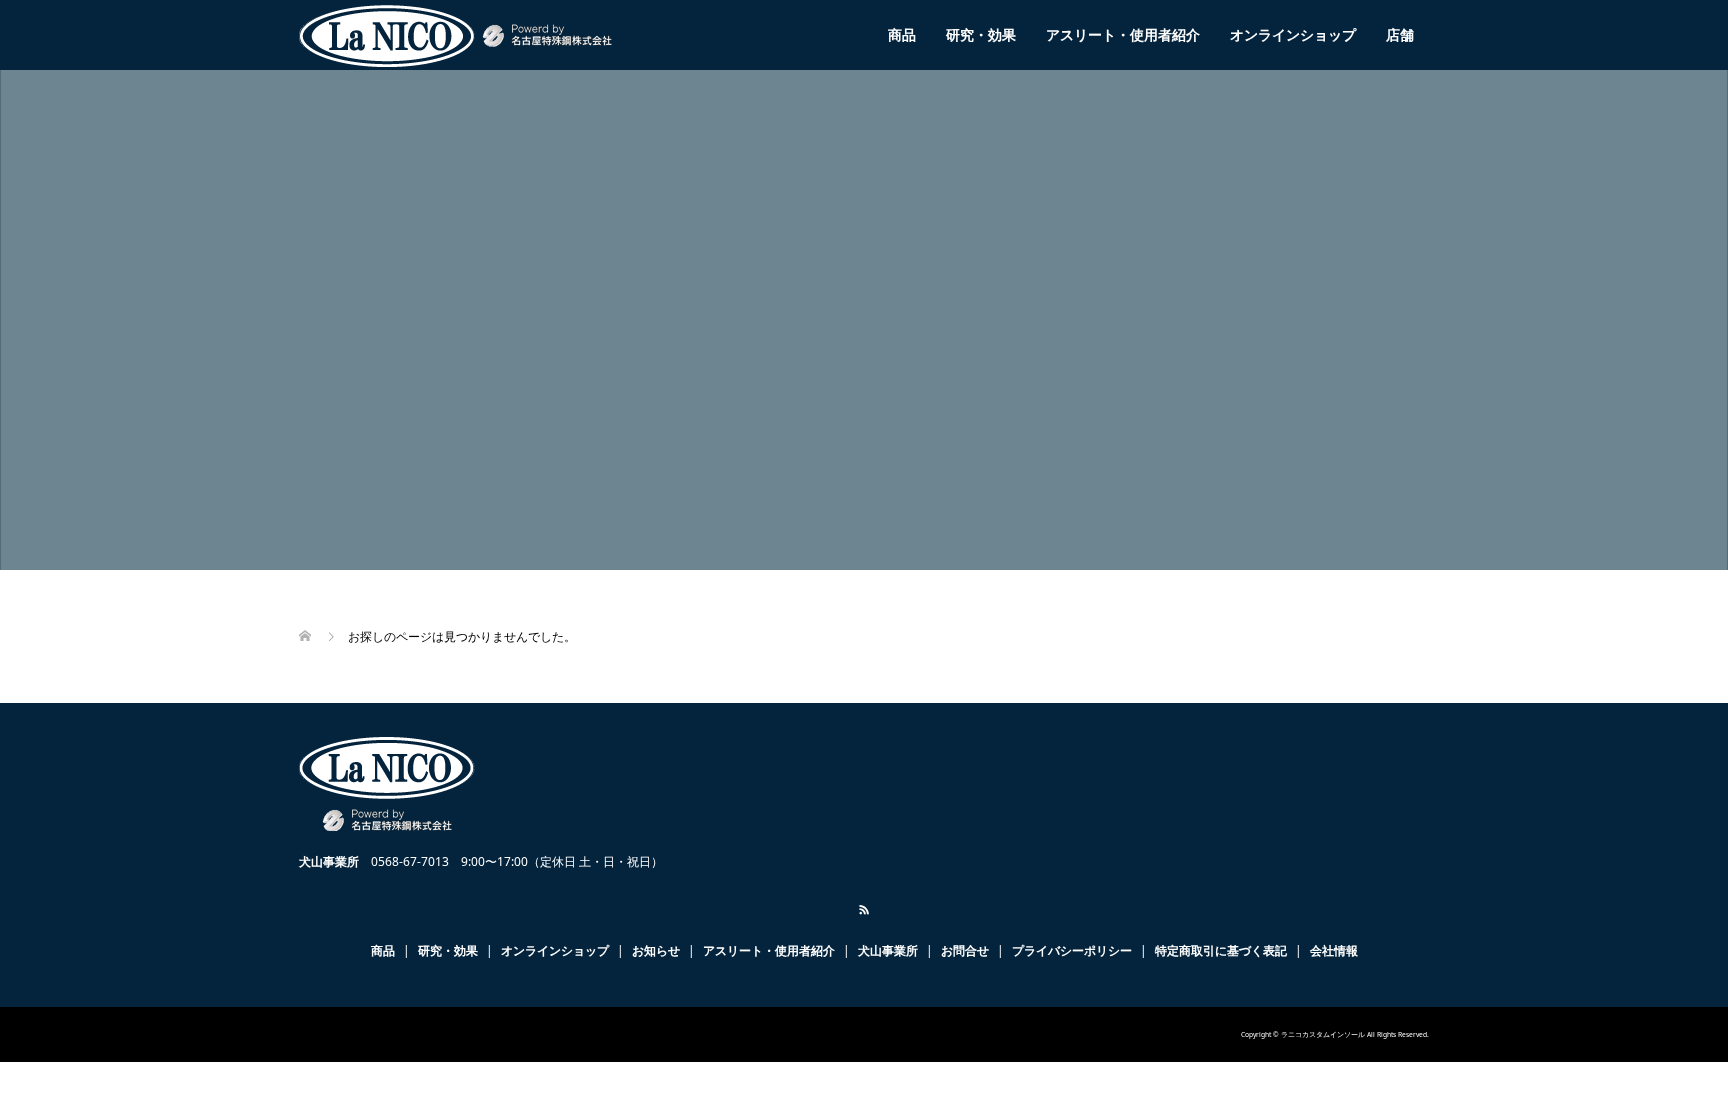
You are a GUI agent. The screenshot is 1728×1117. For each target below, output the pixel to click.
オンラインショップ (1293, 34)
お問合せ (965, 950)
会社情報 (1334, 950)
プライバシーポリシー (1072, 950)
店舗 (1400, 34)
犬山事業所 (888, 950)
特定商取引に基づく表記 (1221, 950)
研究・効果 (981, 34)
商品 (902, 34)
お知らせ (656, 950)
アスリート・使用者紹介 (1123, 34)
